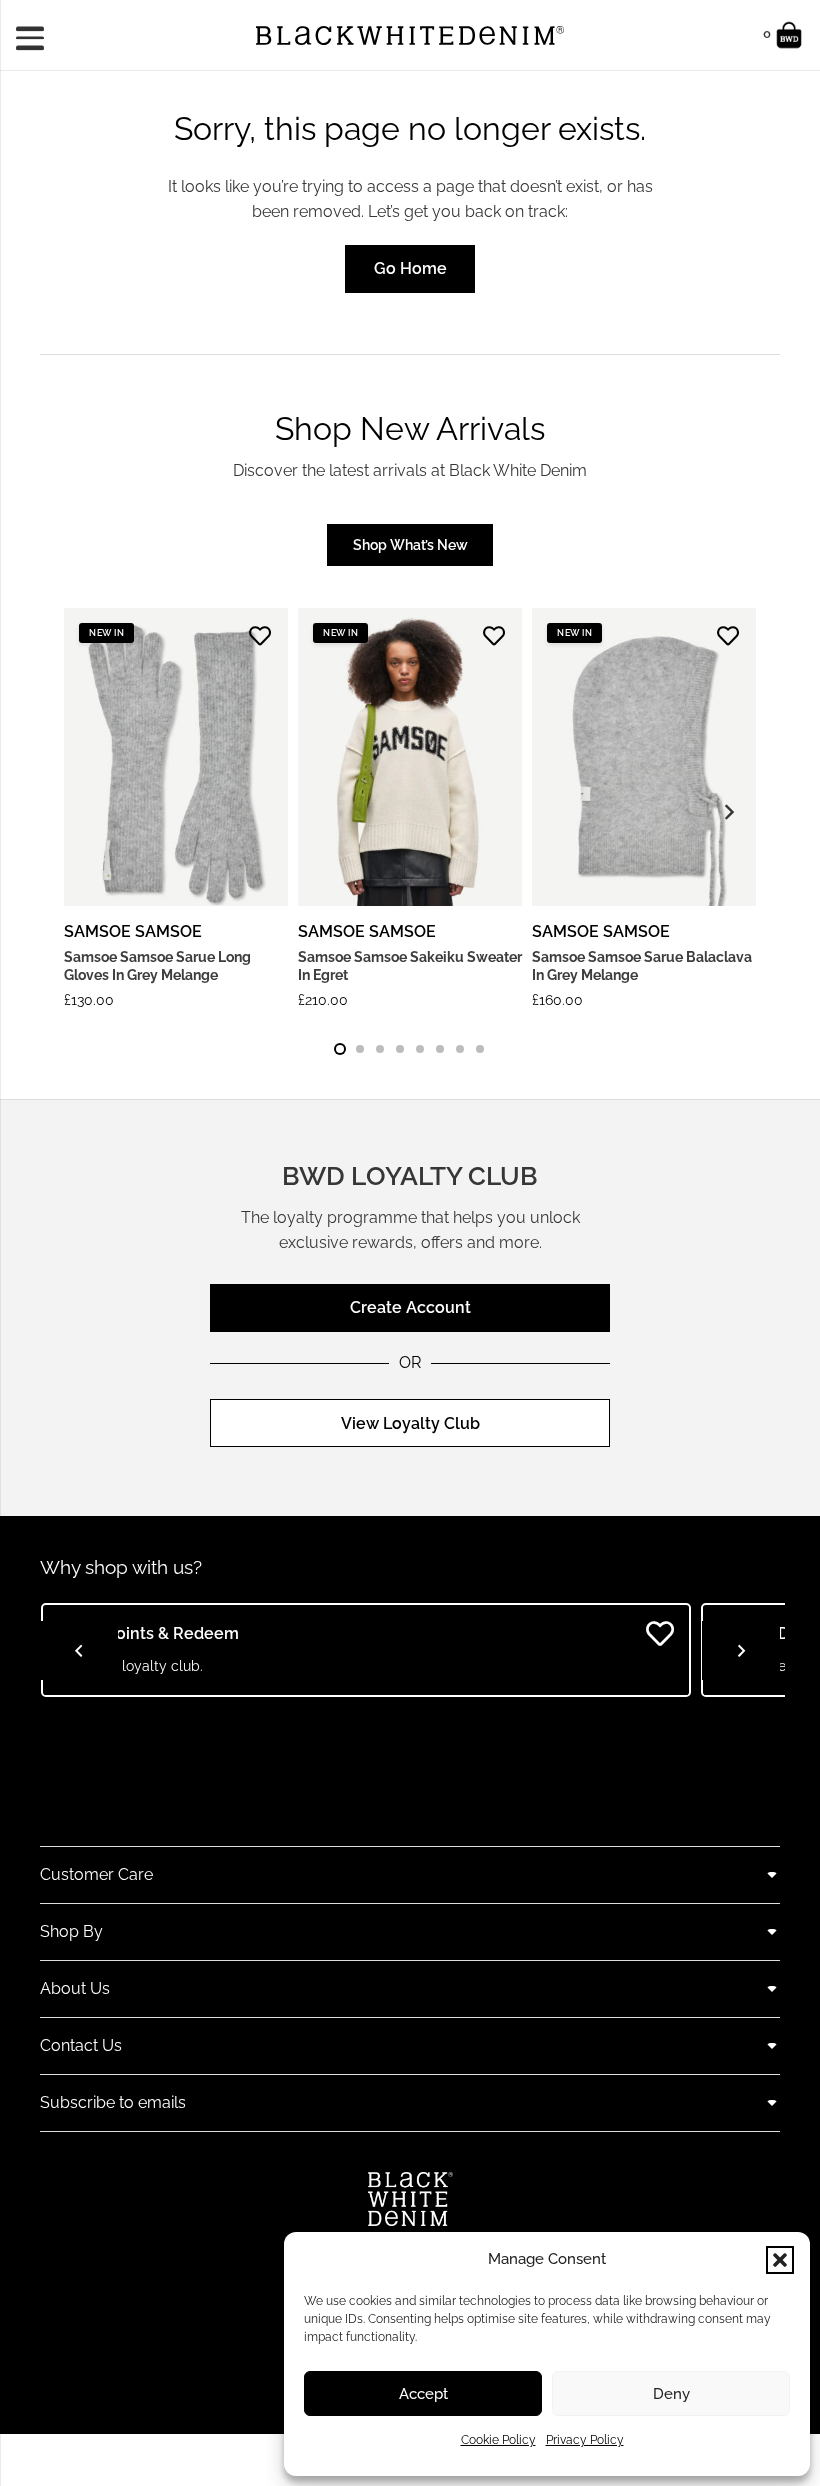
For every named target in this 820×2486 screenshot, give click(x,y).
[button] (780, 2260)
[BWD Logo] (409, 35)
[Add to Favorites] (260, 636)
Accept (423, 2394)
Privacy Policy (585, 2440)
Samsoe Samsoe (133, 931)
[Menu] (36, 35)
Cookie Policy (498, 2440)
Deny (671, 2394)
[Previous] (79, 1651)
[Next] (728, 813)
